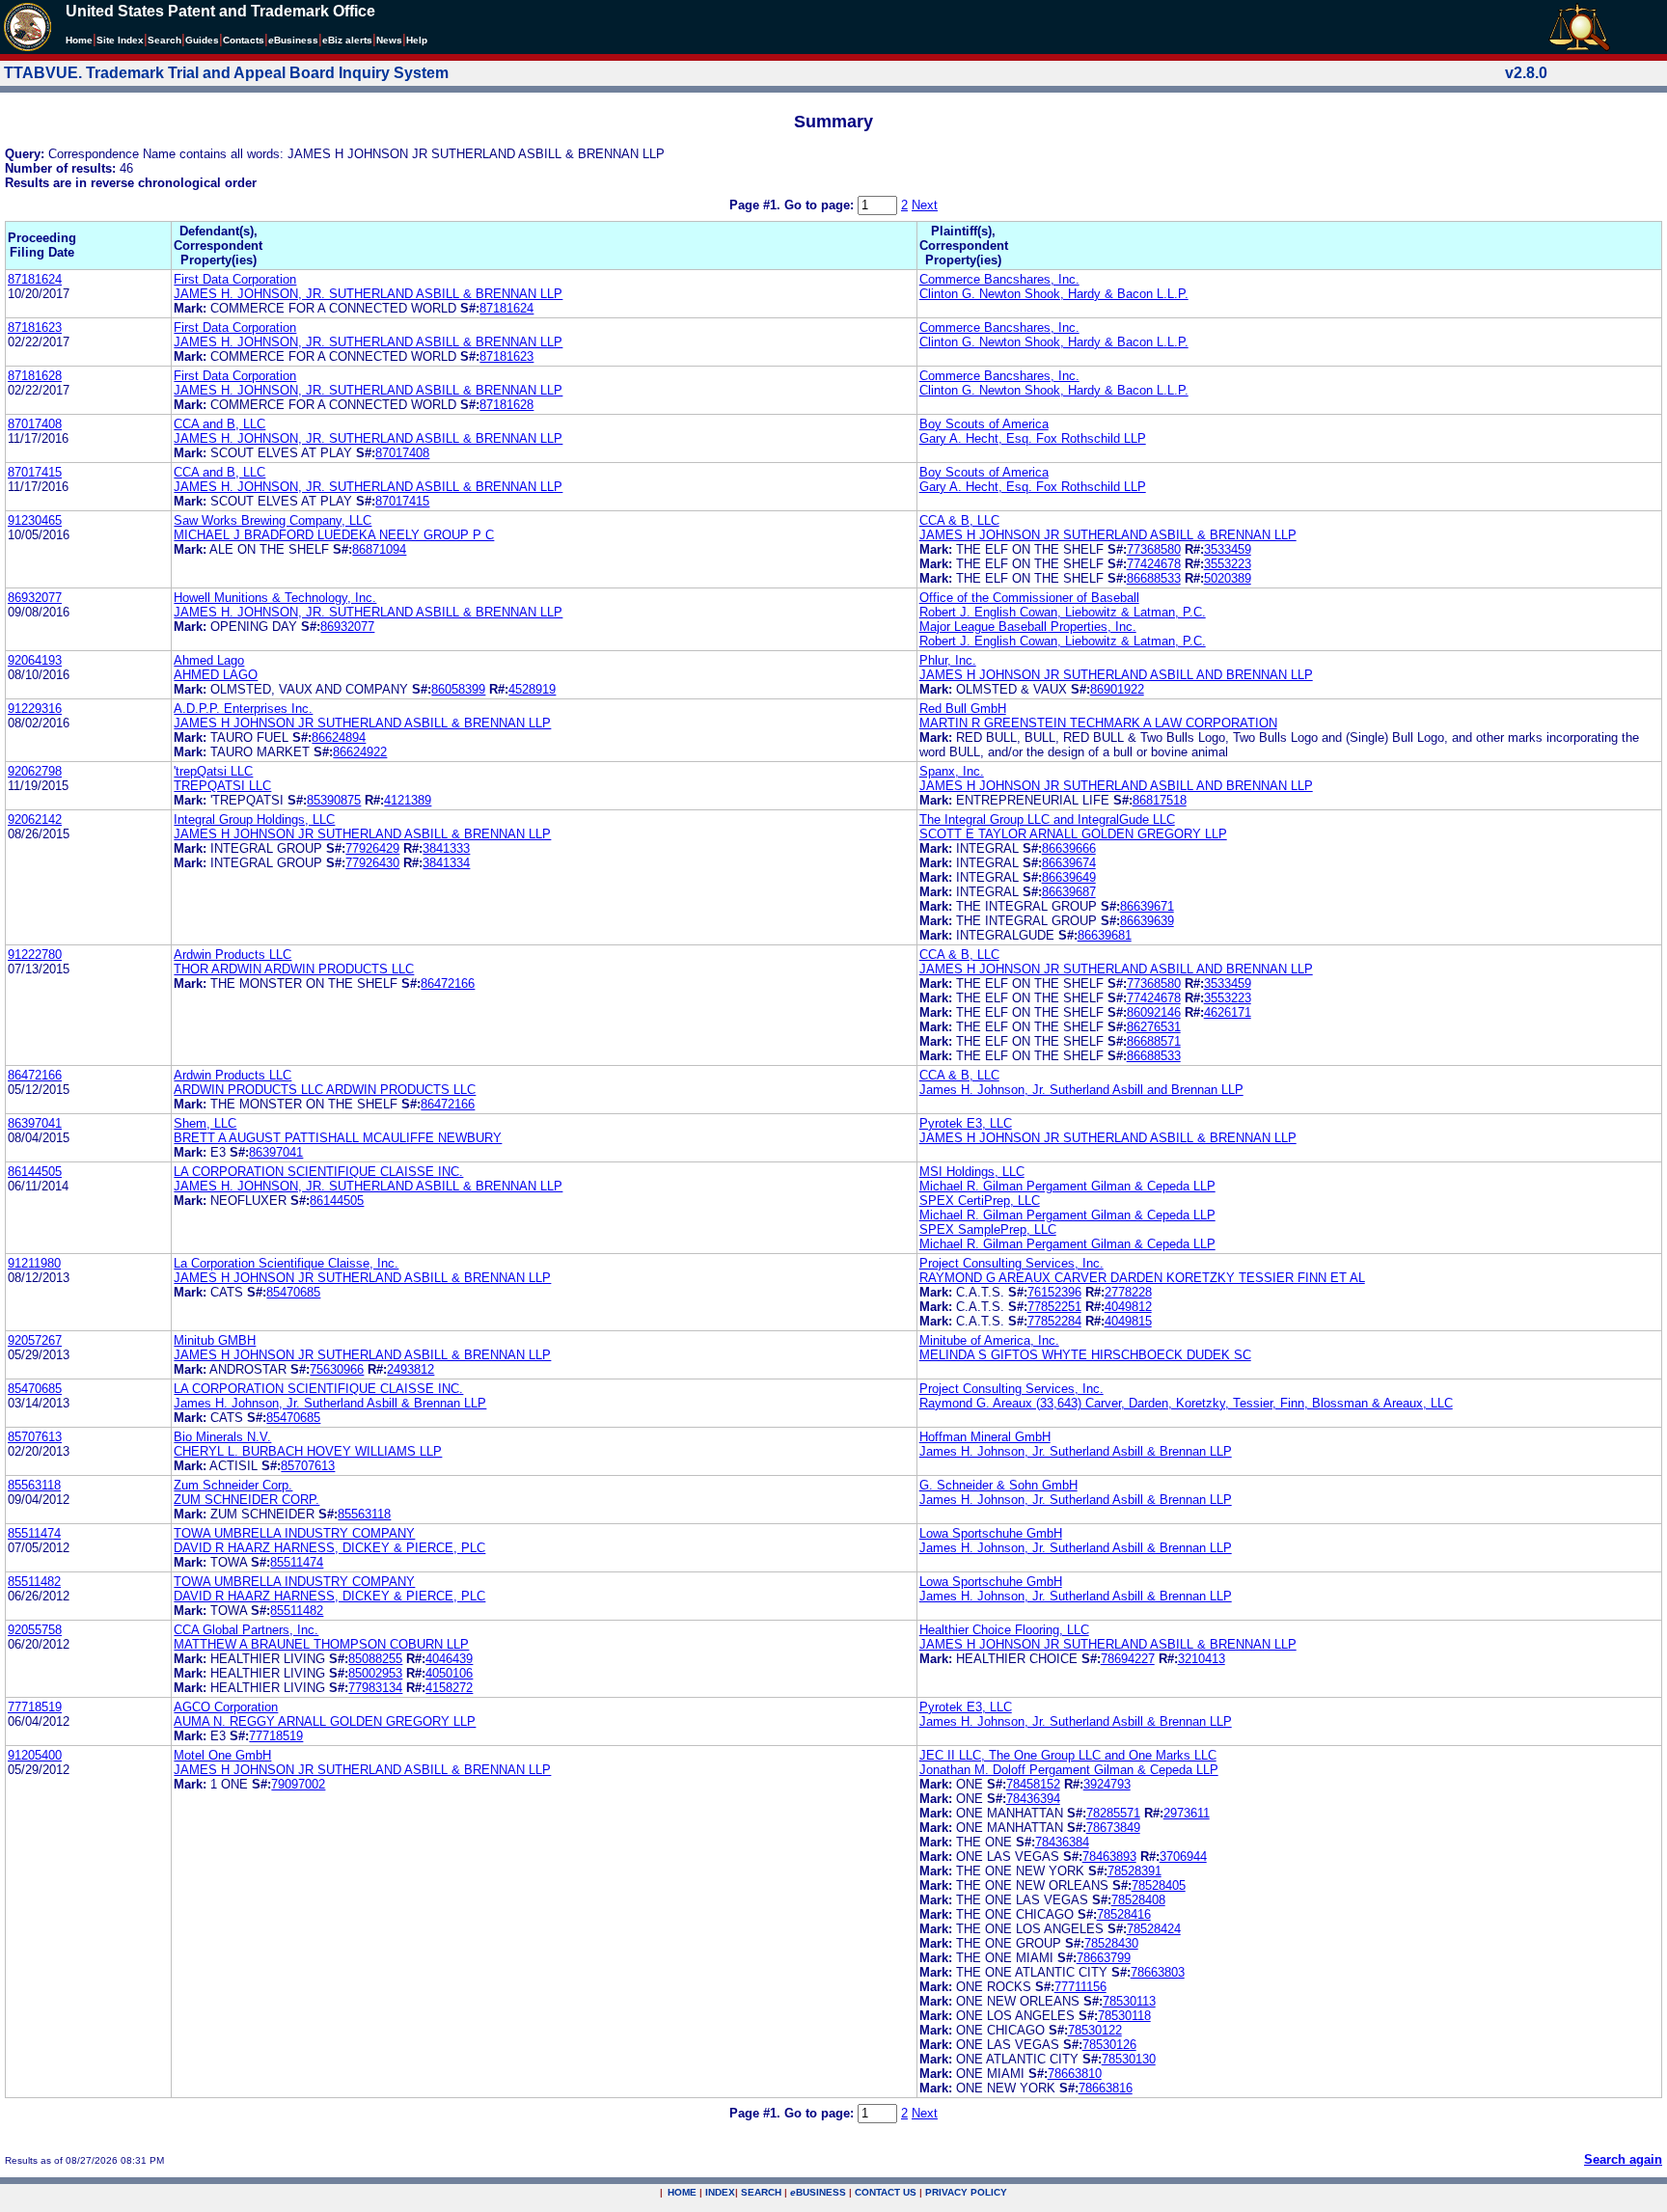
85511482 (34, 1582)
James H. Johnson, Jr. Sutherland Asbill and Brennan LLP (1081, 1090)
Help (417, 40)
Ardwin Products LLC (232, 955)
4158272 (449, 1688)
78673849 (1113, 1828)
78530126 (1109, 2045)
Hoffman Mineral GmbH (985, 1437)
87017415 (35, 472)
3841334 (446, 863)
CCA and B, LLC (219, 424)
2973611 (1187, 1813)
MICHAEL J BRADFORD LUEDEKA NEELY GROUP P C (334, 535)
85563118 (34, 1485)
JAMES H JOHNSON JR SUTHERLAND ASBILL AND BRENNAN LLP (1116, 675)
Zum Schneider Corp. (233, 1485)
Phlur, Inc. (948, 660)
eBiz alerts (347, 40)
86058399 (458, 689)
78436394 (1033, 1799)
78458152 (1033, 1784)
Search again (1623, 2159)
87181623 (35, 328)
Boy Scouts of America (984, 424)
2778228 (1128, 1292)
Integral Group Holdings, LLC (254, 819)
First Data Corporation (235, 279)
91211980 (34, 1263)
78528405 (1159, 1885)
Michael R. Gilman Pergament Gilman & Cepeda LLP (1067, 1186)
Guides (202, 40)
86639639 (1147, 921)
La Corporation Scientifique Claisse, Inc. (286, 1263)
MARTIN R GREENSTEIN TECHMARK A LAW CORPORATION (1098, 723)
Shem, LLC (205, 1123)
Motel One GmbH (222, 1755)
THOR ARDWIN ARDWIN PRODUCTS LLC (294, 969)
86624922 (360, 752)
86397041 (35, 1123)
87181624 (35, 279)
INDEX (720, 2192)
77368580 (1154, 549)
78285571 (1113, 1813)
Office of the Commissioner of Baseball (1029, 598)
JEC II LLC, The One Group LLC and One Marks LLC (1068, 1755)
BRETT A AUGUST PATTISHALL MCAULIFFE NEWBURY (338, 1138)
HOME (682, 2192)
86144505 (35, 1172)
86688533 (1154, 578)
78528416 (1124, 1914)
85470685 (293, 1292)
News (389, 40)
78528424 (1154, 1929)
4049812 (1128, 1307)
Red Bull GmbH (963, 709)
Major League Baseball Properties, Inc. (1028, 627)
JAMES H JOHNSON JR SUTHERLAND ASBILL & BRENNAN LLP (1108, 535)
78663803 (1158, 1972)
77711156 (1080, 1987)
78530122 (1095, 2030)
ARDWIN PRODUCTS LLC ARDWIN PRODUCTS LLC (325, 1090)
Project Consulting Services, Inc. (1011, 1263)
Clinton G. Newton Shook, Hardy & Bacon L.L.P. (1054, 294)
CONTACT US (886, 2192)
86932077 (35, 598)
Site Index (120, 40)
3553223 (1228, 564)
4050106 (449, 1673)
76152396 (1054, 1292)
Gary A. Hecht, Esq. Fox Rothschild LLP (1033, 438)
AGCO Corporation (226, 1707)
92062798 (35, 771)
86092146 (1154, 1012)
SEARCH (761, 2192)
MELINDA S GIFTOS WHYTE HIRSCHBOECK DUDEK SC (1085, 1355)
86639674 (1069, 863)
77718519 (35, 1707)
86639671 (1147, 906)
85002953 (375, 1673)
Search (164, 40)
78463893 (1109, 1857)
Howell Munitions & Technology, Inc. (275, 598)
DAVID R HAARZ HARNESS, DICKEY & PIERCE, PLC (329, 1548)
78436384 (1062, 1842)
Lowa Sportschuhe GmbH (991, 1533)
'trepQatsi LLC (213, 771)
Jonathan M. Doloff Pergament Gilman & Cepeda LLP (1069, 1770)
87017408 (35, 424)
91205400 (35, 1755)
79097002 (298, 1784)
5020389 (1228, 578)
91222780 (35, 955)
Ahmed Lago (209, 660)
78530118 (1124, 2016)
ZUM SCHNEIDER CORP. (246, 1500)
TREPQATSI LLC (222, 786)
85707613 (35, 1437)
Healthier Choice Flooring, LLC (1004, 1630)
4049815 (1128, 1321)
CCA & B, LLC (959, 520)
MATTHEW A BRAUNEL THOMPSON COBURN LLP (321, 1644)
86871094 (379, 549)
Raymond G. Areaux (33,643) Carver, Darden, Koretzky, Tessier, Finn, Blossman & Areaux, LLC (1186, 1403)
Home (79, 40)
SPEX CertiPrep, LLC (980, 1201)
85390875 (334, 800)
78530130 (1129, 2059)
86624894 (339, 737)
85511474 (34, 1533)
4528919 (532, 689)
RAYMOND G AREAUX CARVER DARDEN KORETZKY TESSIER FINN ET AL (1142, 1278)
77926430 (372, 863)
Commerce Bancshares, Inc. (999, 279)
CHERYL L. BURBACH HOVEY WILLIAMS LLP (308, 1451)
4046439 (449, 1659)
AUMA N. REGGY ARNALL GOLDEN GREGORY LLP (325, 1721)
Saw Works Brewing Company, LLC (273, 520)
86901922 (1117, 689)
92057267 (35, 1340)
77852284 (1054, 1321)
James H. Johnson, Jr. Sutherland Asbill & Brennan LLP (330, 1403)
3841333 (446, 848)
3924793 (1107, 1784)
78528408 (1138, 1900)
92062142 (35, 819)
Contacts (244, 40)
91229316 (35, 709)
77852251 (1054, 1307)
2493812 (410, 1369)
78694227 (1128, 1659)
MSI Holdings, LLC (972, 1172)
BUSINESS (818, 2192)
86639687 (1069, 892)
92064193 (35, 660)
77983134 (375, 1688)
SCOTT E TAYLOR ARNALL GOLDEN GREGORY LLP (1073, 834)
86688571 (1154, 1041)
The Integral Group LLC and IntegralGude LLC (1047, 819)
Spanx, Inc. (952, 771)
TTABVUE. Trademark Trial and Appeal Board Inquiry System (226, 73)
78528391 (1134, 1871)
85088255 (375, 1659)
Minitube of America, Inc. (989, 1340)
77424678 (1154, 564)
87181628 (35, 376)
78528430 (1111, 1943)
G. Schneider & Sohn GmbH (998, 1485)
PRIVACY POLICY (966, 2192)
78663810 (1075, 2074)
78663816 (1106, 2088)
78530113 (1129, 2001)
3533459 (1228, 549)
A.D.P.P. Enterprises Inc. (243, 709)
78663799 (1104, 1958)
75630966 (337, 1369)
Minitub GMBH (215, 1340)
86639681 (1105, 935)
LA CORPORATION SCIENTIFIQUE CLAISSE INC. (318, 1172)
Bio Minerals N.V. (222, 1437)
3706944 (1183, 1857)
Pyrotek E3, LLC (966, 1123)
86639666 (1069, 848)
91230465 (35, 520)
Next (925, 205)
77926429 (372, 848)
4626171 (1228, 1012)
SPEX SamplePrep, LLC (988, 1229)
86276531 (1154, 1027)
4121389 (408, 800)
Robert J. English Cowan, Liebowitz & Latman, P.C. (1063, 612)
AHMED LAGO (216, 675)
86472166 (448, 983)
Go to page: (821, 205)
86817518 (1160, 800)
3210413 (1202, 1659)
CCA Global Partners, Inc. (246, 1630)
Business (293, 40)
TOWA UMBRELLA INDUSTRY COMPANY (294, 1533)
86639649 (1069, 877)
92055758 (35, 1630)
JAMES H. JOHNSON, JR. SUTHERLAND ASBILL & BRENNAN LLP (368, 294)
